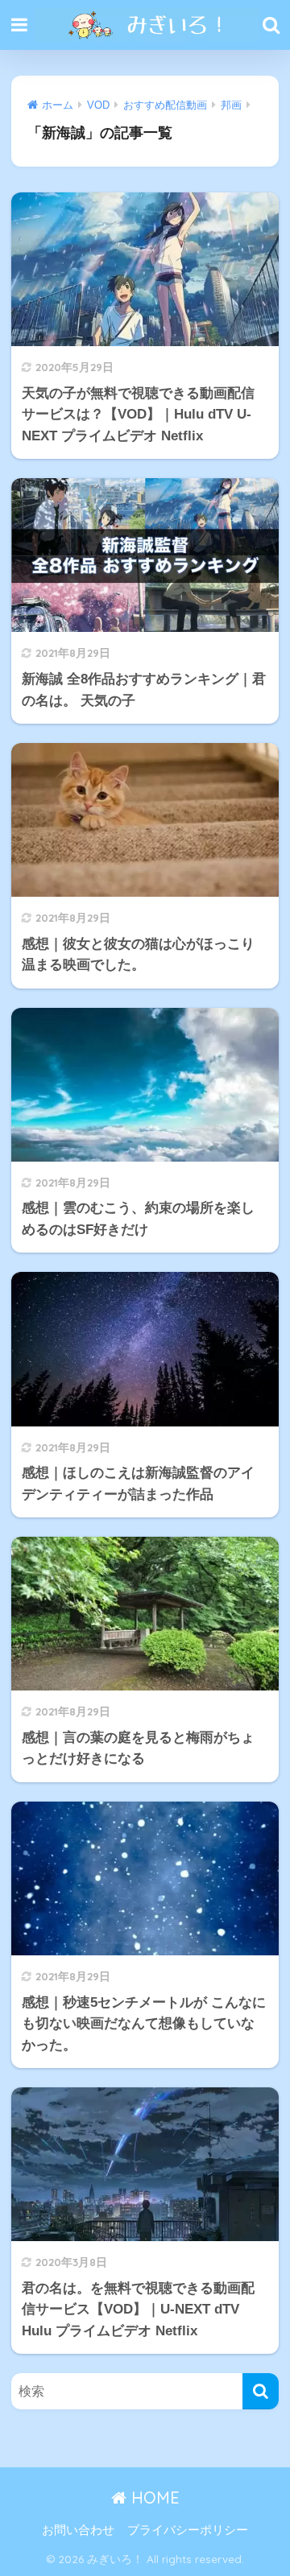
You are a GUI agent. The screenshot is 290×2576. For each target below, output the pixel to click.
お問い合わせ (78, 2530)
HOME (153, 2498)
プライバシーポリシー (188, 2530)
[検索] (261, 2391)
